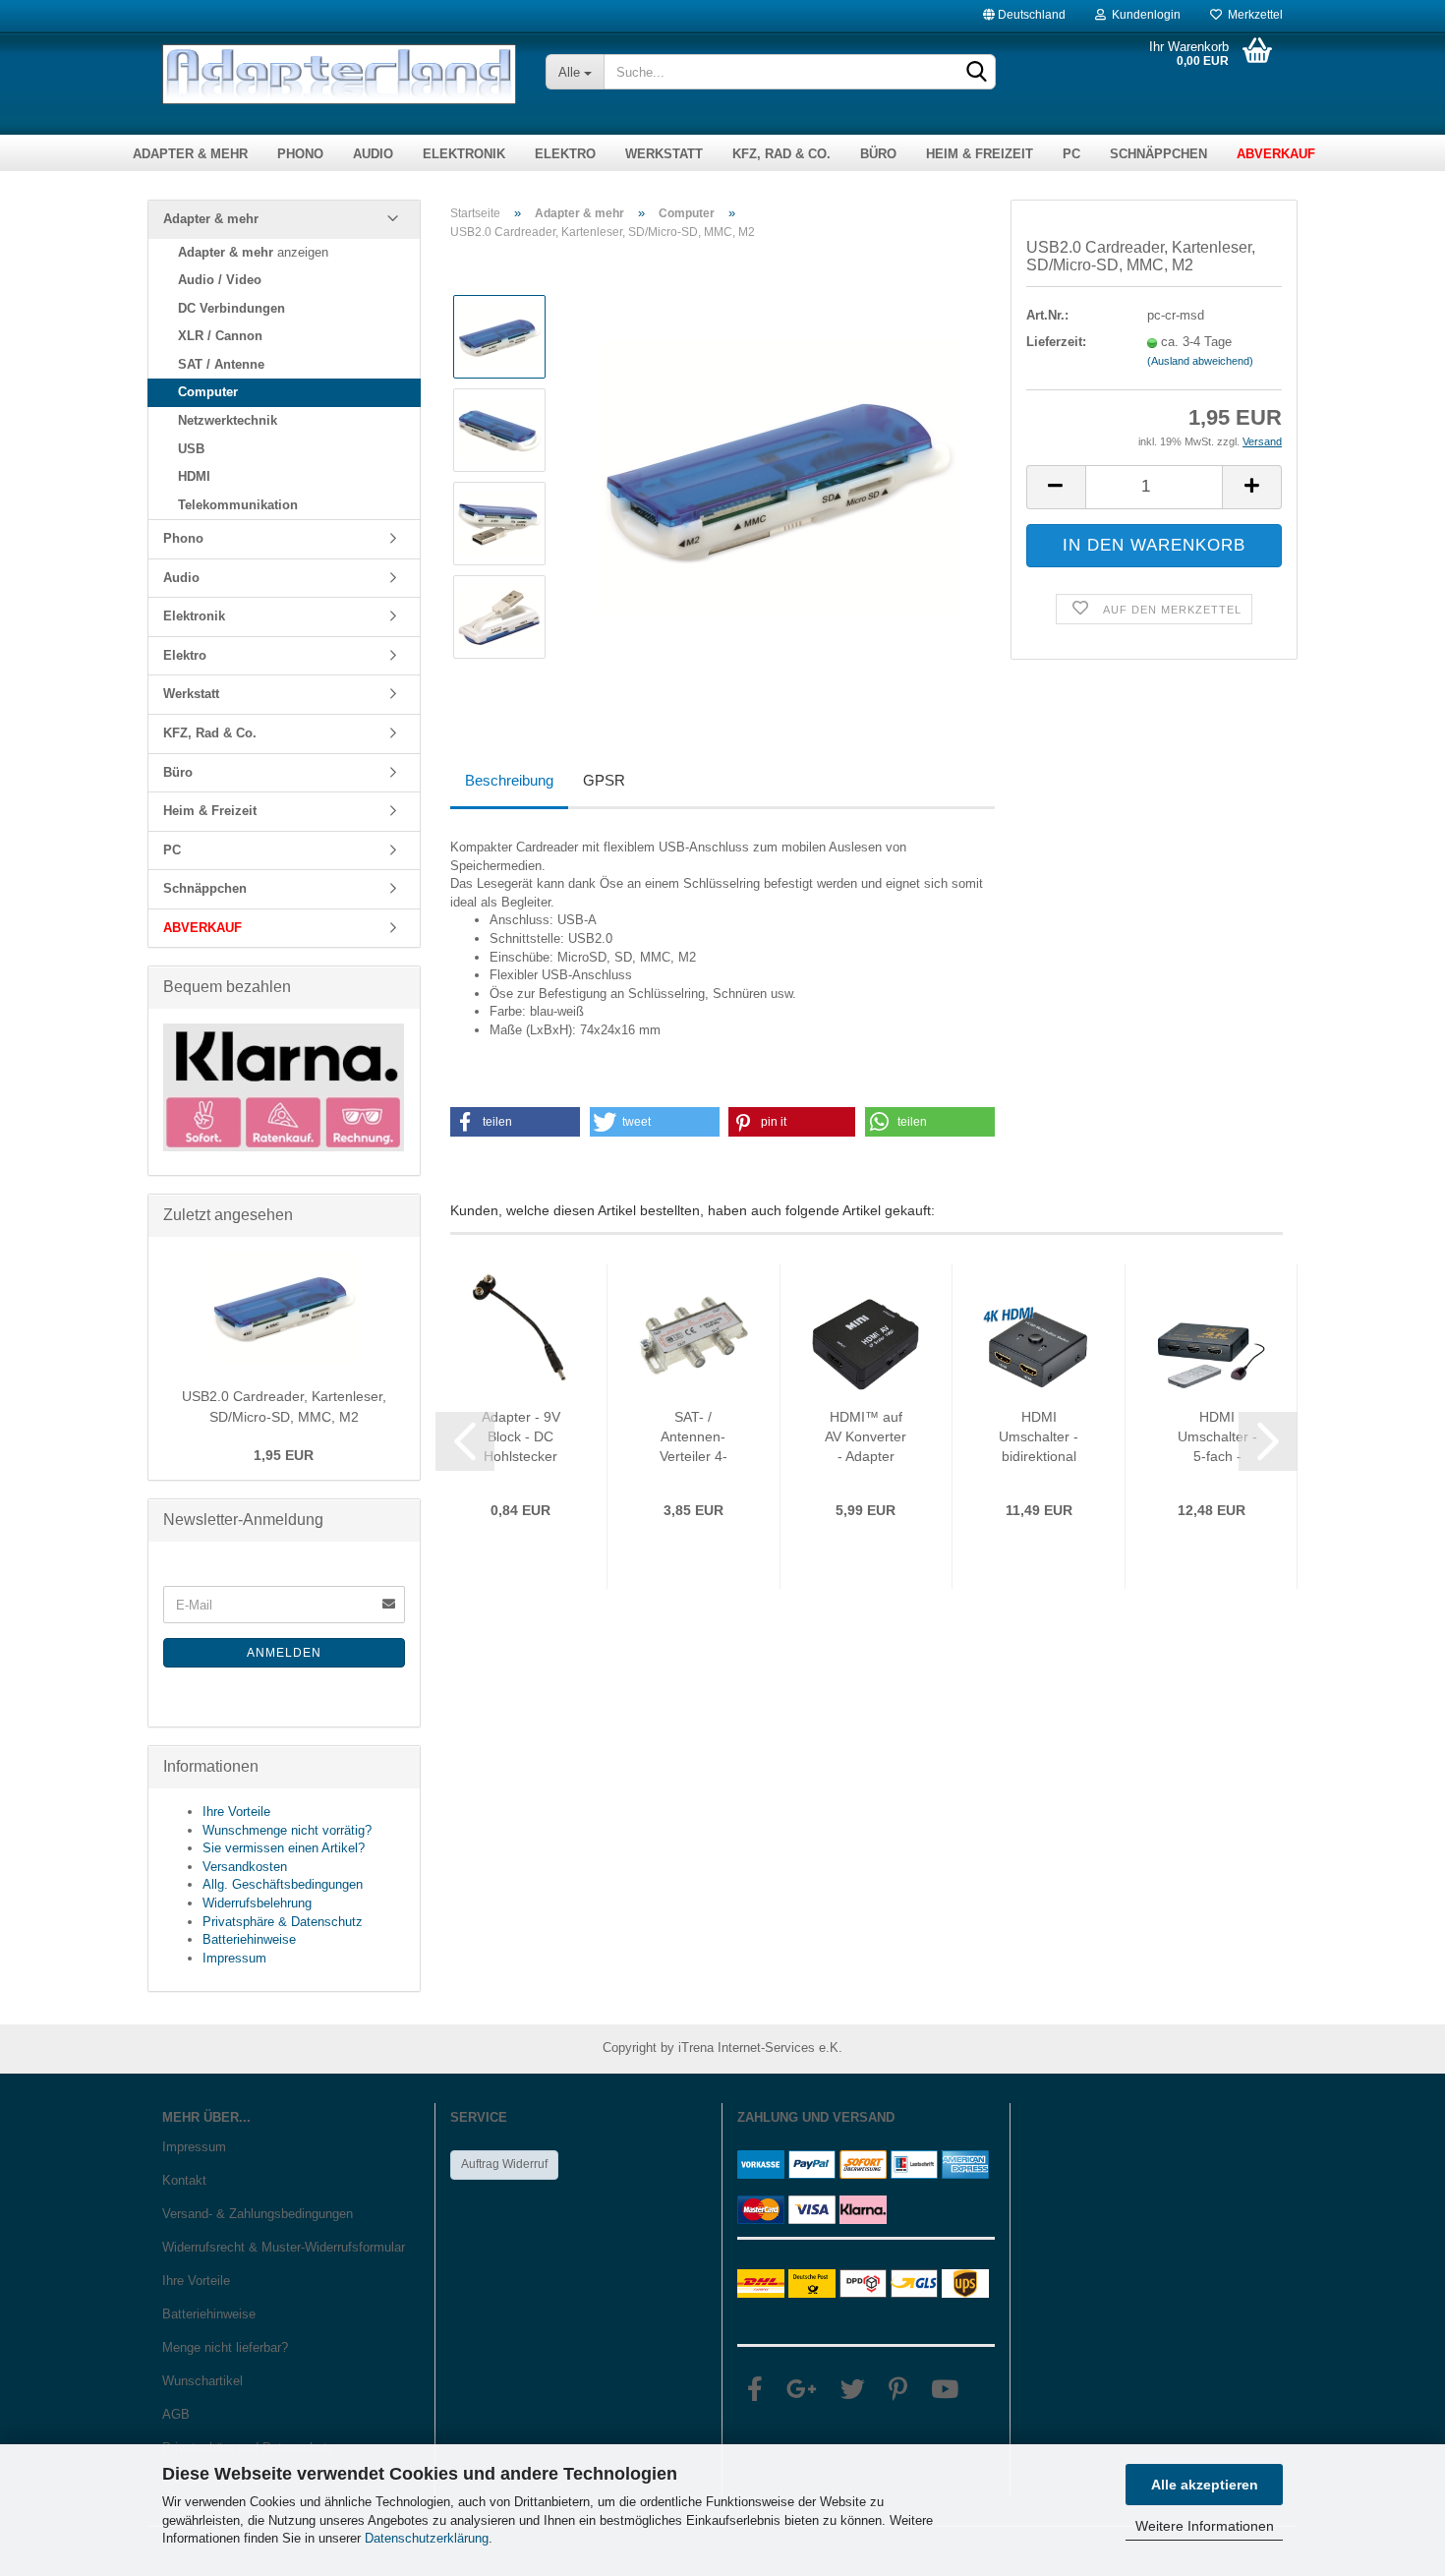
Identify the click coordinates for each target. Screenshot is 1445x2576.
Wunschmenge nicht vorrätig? (287, 1830)
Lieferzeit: (1056, 342)
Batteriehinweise (249, 1939)
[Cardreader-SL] (779, 476)
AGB (176, 2414)
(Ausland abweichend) (1200, 361)
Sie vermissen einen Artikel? (284, 1848)
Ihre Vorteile (236, 1812)
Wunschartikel (202, 2381)
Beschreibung (509, 780)
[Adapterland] (339, 74)
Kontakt (184, 2180)
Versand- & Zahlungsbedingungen (258, 2214)
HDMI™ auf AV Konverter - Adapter (866, 1436)
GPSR (604, 780)
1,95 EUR (284, 1455)
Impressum (234, 1958)
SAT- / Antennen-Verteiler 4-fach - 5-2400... (694, 1437)
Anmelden (284, 1653)
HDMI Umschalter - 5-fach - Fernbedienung (1217, 1437)
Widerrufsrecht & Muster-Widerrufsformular (284, 2247)
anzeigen (253, 252)
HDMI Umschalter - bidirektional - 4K (1039, 1437)
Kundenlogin (1143, 10)
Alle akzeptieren (1205, 2485)
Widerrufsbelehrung (257, 1903)
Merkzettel (1252, 10)
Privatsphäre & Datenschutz (283, 1922)
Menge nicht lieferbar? (225, 2347)
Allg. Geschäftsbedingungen (283, 1884)
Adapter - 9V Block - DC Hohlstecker (521, 1436)
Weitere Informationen (1205, 2526)
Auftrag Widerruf (504, 2164)
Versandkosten (245, 1867)
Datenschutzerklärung (427, 2538)
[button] (516, 1122)
